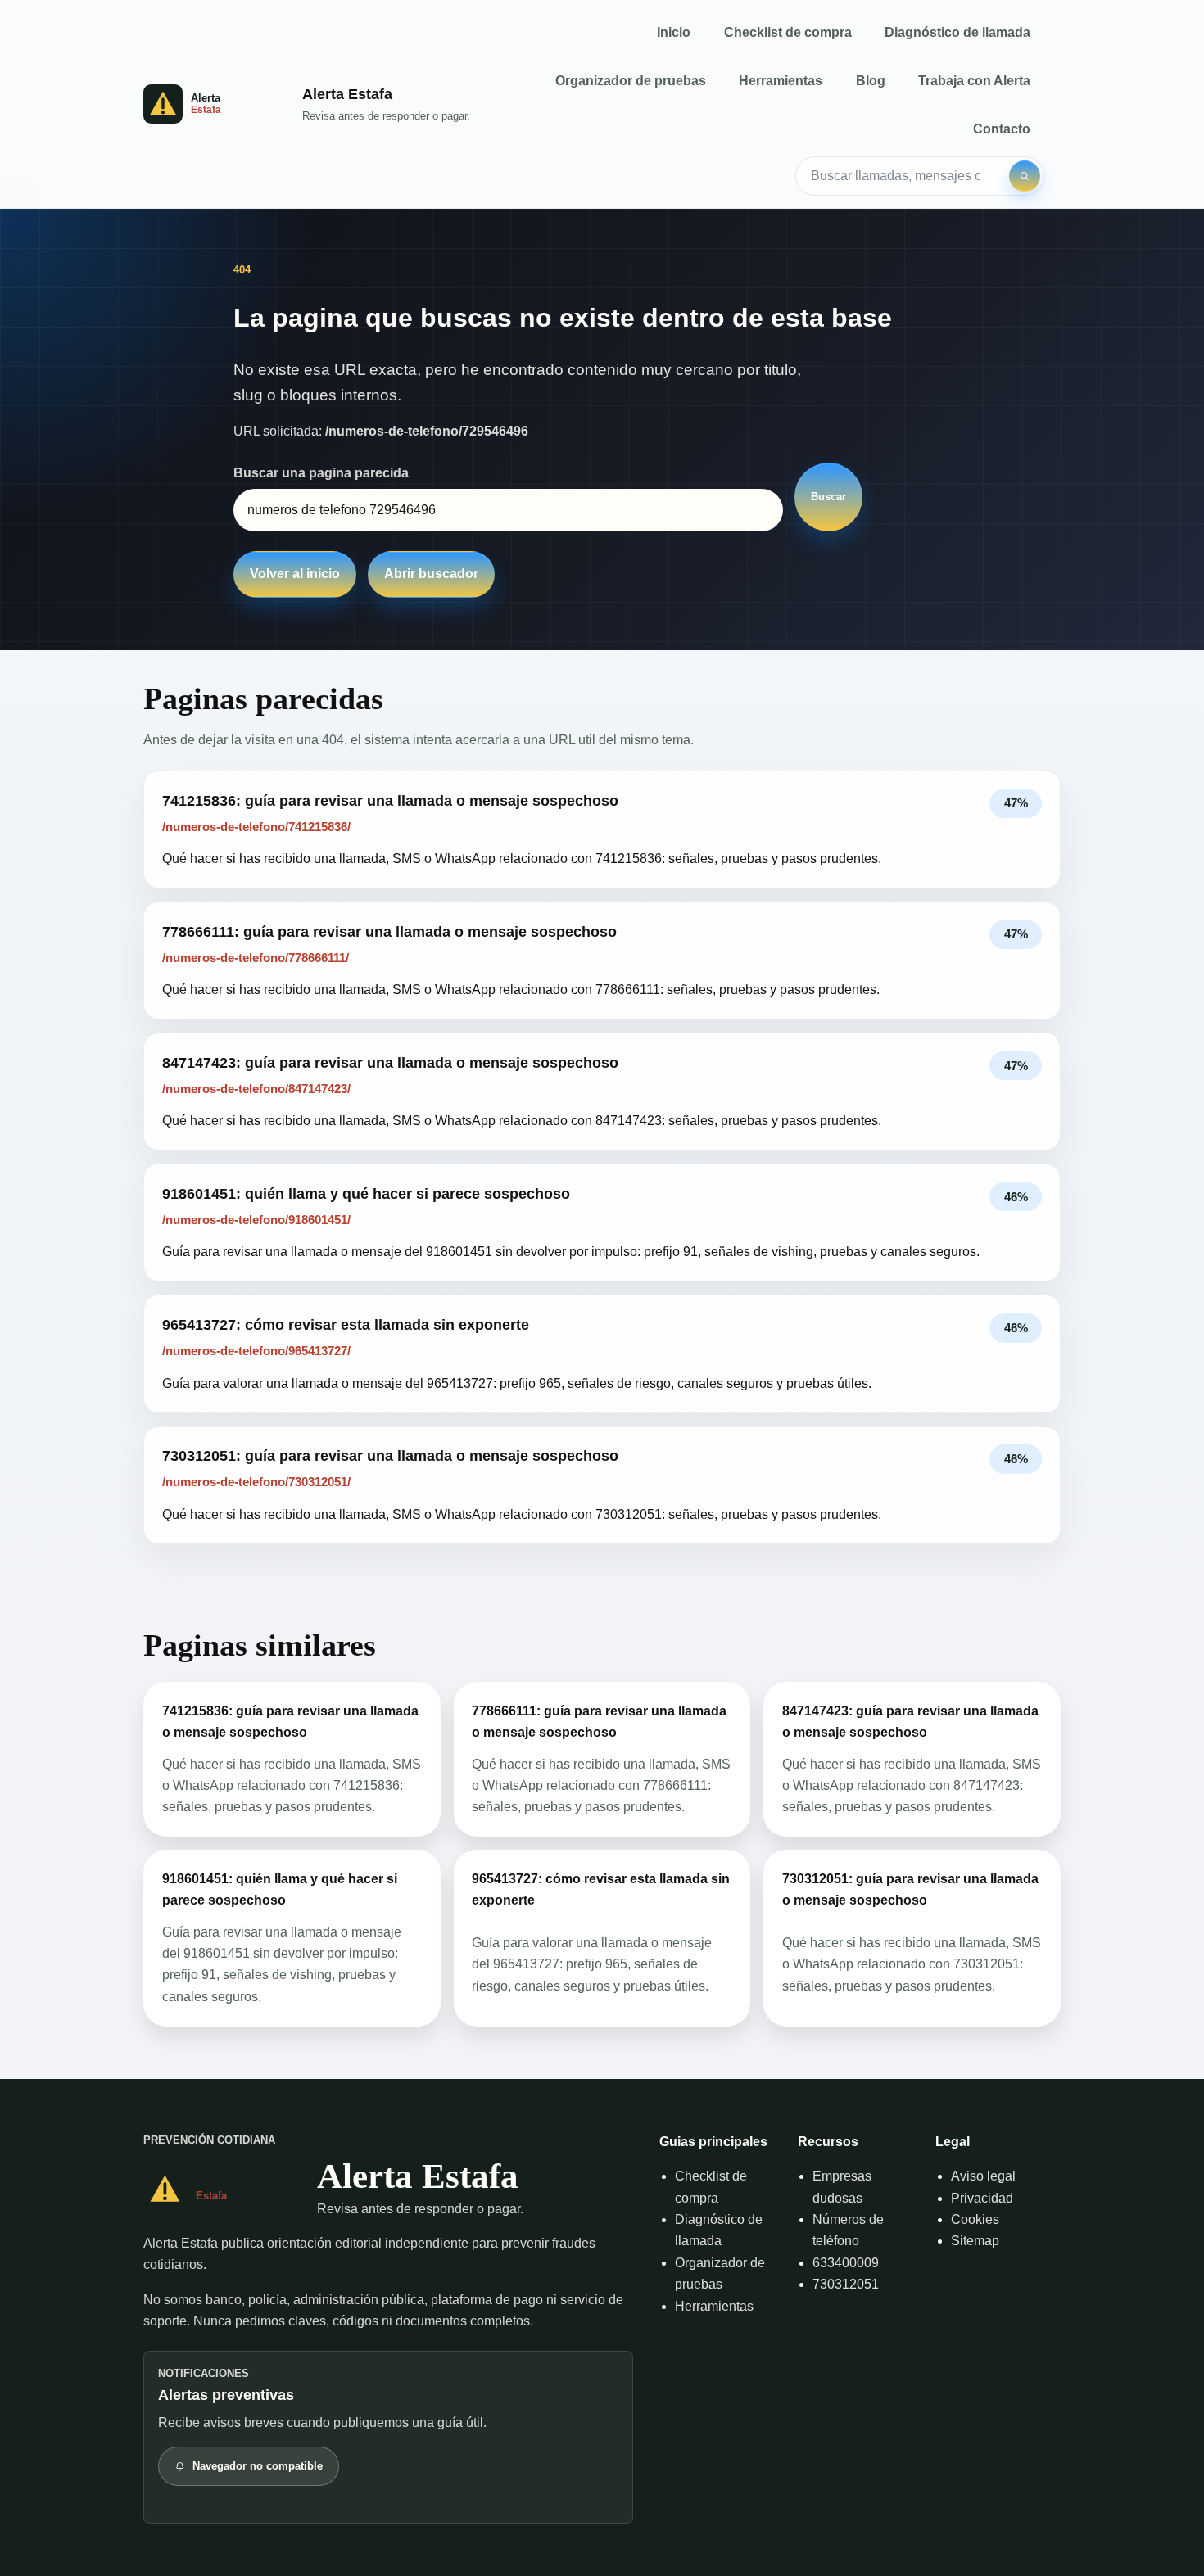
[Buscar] (1025, 176)
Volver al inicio (295, 574)
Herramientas (781, 81)
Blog (871, 81)
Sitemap (975, 2241)
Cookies (975, 2219)
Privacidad (982, 2198)
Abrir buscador (431, 574)
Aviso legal (983, 2176)
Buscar (828, 497)
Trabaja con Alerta (974, 81)
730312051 (846, 2284)
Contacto (1002, 129)
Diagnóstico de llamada (957, 32)
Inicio (674, 32)
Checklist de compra (788, 32)
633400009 (846, 2263)
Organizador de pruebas (631, 81)
